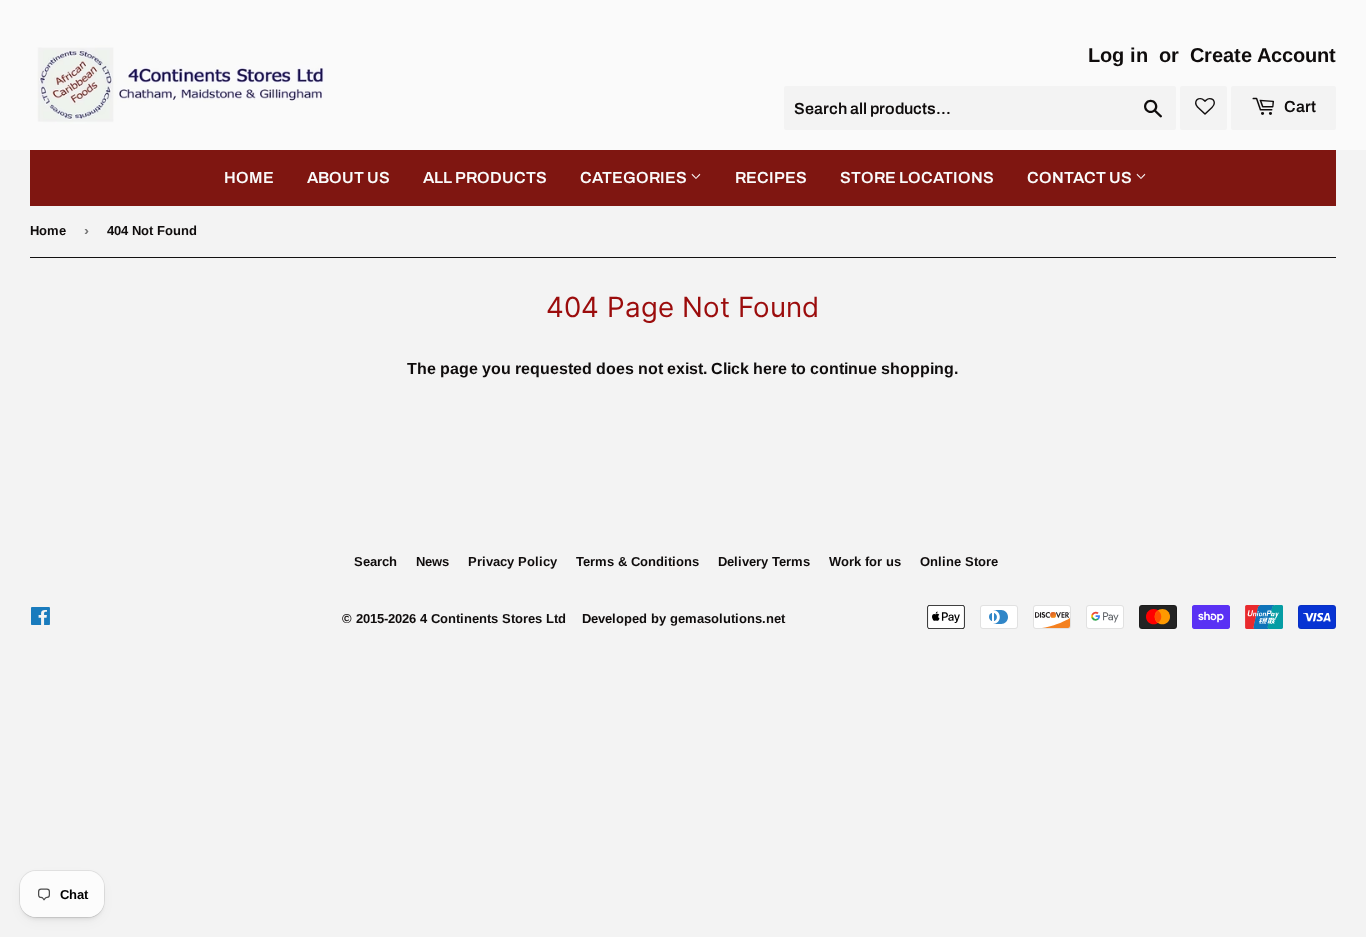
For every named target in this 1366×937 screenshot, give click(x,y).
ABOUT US (348, 177)
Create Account (1263, 55)
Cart (1298, 106)
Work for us (865, 561)
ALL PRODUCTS (485, 177)
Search (375, 561)
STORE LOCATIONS (917, 177)
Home (48, 230)
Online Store (959, 561)
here (770, 368)
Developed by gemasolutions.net (683, 618)
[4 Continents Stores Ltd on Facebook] (40, 618)
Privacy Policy (512, 561)
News (432, 561)
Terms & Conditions (637, 561)
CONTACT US (1081, 177)
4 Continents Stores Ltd (493, 618)
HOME (249, 177)
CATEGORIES (635, 177)
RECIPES (771, 177)
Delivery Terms (764, 561)
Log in (1118, 55)
